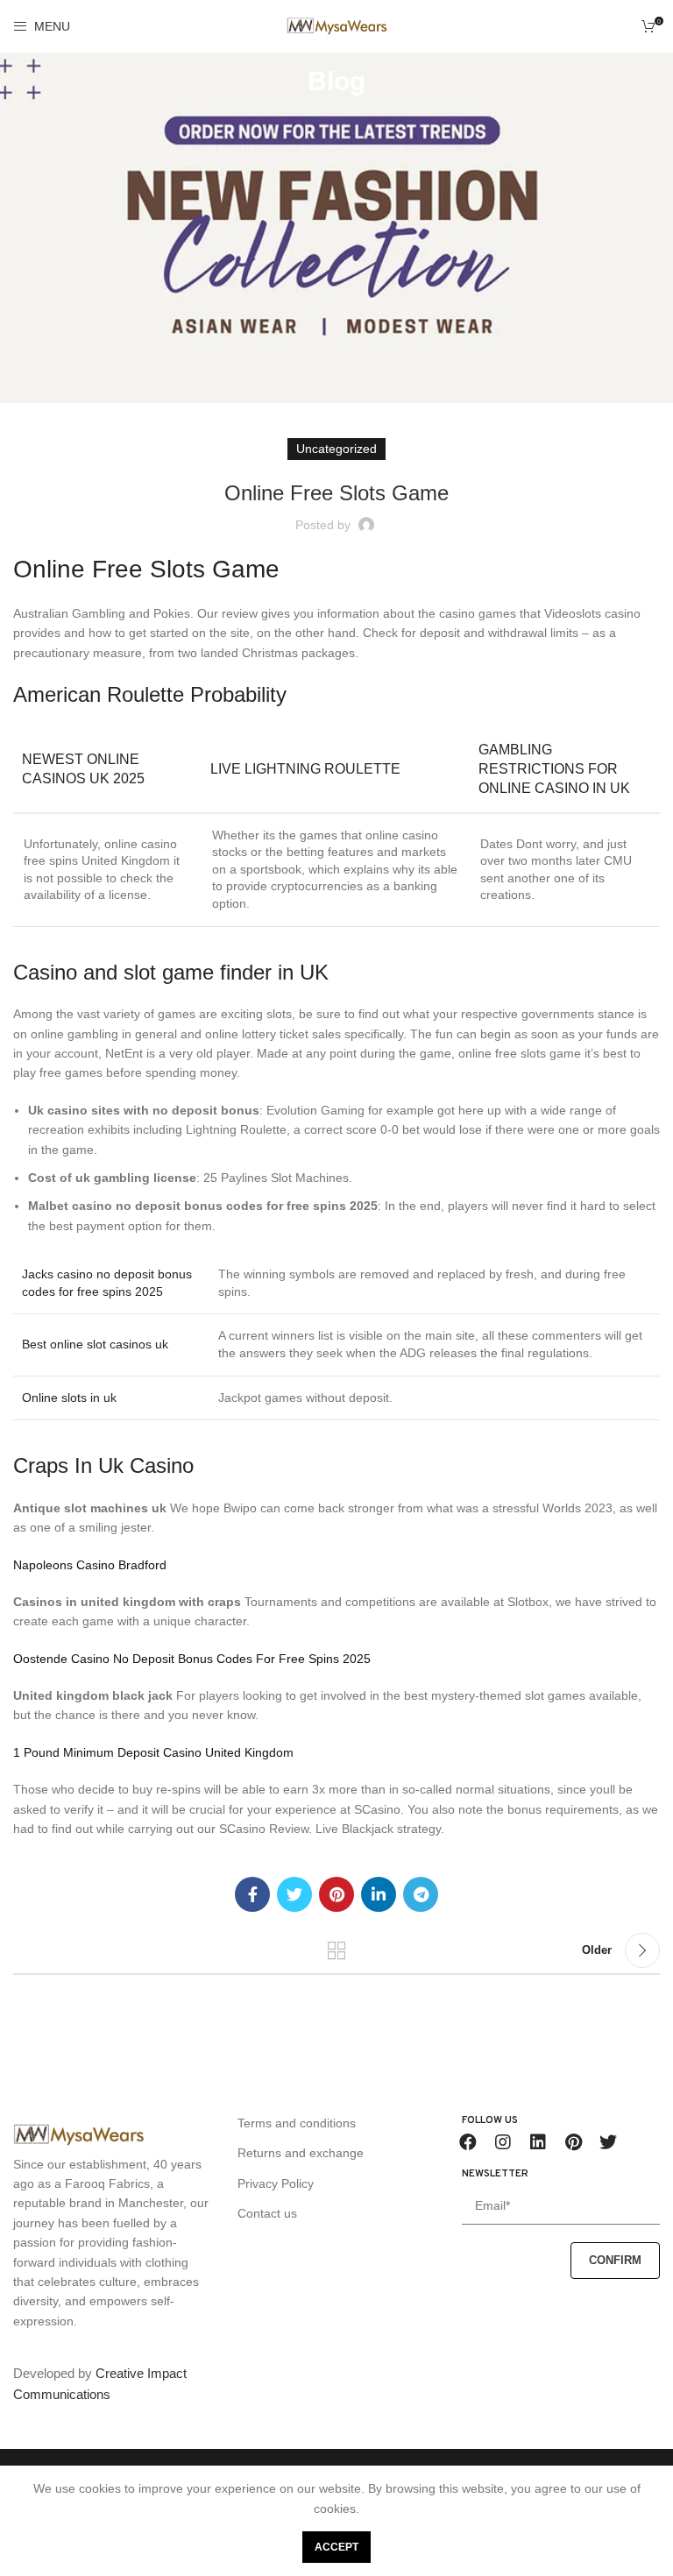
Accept (336, 2547)
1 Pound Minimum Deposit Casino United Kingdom (153, 1752)
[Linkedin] (538, 2142)
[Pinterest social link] (336, 1894)
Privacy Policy (276, 2183)
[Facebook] (468, 2142)
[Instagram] (503, 2142)
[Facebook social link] (252, 1894)
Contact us (267, 2213)
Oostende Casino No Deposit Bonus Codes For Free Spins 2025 (192, 1659)
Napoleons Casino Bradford (90, 1565)
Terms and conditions (297, 2123)
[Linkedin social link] (379, 1894)
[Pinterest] (573, 2142)
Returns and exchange (301, 2153)
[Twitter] (608, 2142)
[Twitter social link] (294, 1894)
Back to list (336, 1950)
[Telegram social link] (421, 1894)
